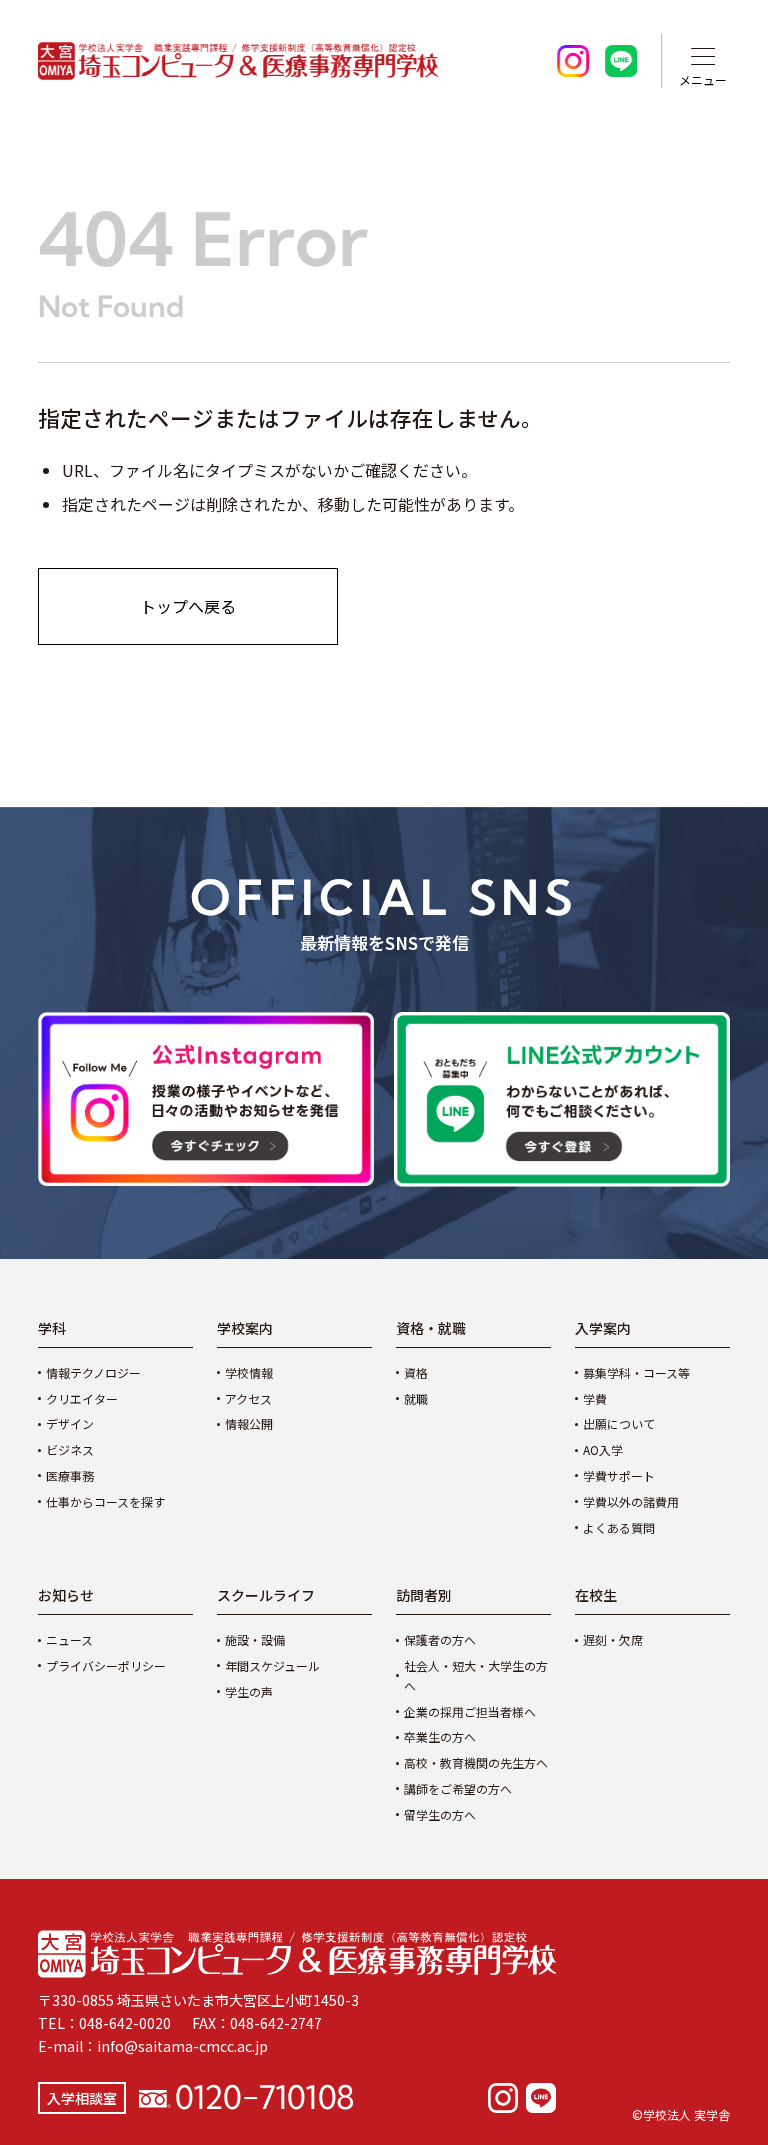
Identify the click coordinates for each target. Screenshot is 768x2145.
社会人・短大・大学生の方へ (476, 1675)
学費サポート (619, 1475)
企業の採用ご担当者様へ (470, 1711)
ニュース (69, 1639)
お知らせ (66, 1595)
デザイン (70, 1423)
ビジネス (70, 1449)
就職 (416, 1398)
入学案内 (603, 1328)
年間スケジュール (272, 1665)
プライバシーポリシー (106, 1665)
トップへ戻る (188, 606)
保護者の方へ (440, 1639)
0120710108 (264, 2095)
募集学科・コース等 (636, 1372)
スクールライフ (266, 1595)
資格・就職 (431, 1328)
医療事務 (70, 1475)
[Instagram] (503, 2098)
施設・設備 (255, 1639)
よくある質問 (619, 1527)
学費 (595, 1398)
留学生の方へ (440, 1814)
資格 (416, 1372)
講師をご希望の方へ (458, 1788)
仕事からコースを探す (105, 1501)
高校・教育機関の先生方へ (476, 1762)
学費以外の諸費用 (631, 1501)
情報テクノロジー (93, 1372)
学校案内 (245, 1328)
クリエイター (82, 1398)
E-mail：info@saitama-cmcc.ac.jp (153, 2046)
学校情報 (249, 1372)
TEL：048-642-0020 (104, 2023)
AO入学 (603, 1449)
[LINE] (541, 2098)
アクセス (248, 1398)
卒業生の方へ (440, 1736)
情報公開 (249, 1423)
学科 (52, 1328)
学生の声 (249, 1691)
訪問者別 (424, 1595)
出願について (619, 1423)
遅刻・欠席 (613, 1639)
